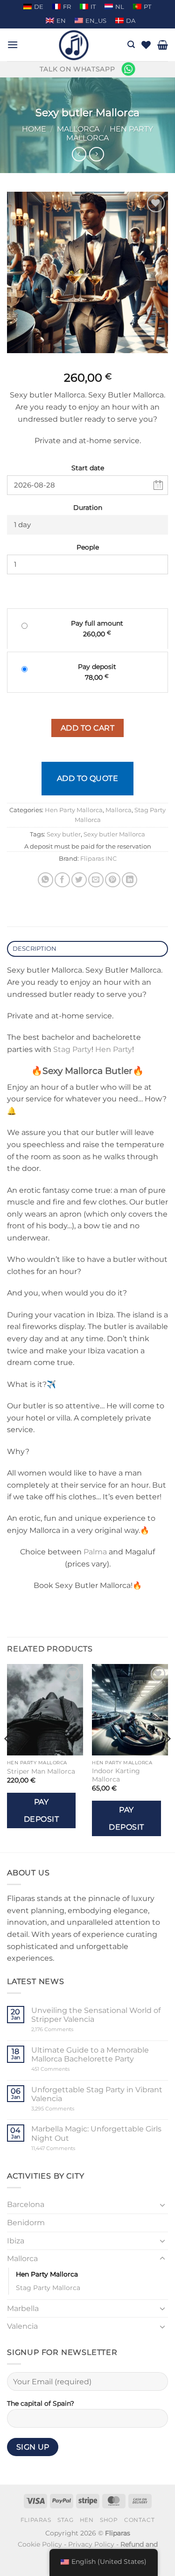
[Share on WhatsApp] (45, 880)
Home (34, 129)
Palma (95, 1552)
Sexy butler (64, 834)
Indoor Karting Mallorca (116, 1775)
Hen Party (114, 1049)
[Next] (168, 1757)
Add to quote (88, 778)
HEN (87, 2520)
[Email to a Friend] (96, 880)
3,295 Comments (70, 2109)
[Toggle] (162, 2205)
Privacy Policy (91, 2544)
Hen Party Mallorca (74, 810)
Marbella (23, 2308)
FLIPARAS (36, 2520)
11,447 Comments (71, 2148)
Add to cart (87, 728)
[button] (13, 45)
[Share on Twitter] (79, 880)
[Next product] (79, 154)
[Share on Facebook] (62, 880)
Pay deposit (41, 1810)
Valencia (22, 2326)
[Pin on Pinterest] (113, 880)
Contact (139, 2520)
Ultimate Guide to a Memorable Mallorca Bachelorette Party (90, 2054)
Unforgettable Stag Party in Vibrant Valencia (97, 2094)
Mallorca (78, 129)
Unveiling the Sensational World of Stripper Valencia (96, 2015)
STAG (65, 2520)
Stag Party (72, 1049)
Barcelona (26, 2204)
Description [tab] (35, 949)
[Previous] (7, 1757)
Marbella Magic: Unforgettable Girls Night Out (96, 2133)
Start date (88, 468)
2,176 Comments (66, 2029)
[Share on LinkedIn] (129, 880)
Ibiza (16, 2241)
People (88, 547)
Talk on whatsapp (77, 69)
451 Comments (66, 2069)
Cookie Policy (40, 2544)
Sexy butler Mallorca (114, 834)
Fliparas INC (98, 859)
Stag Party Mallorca (48, 2288)
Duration (88, 508)
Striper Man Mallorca (41, 1771)
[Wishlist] (146, 45)
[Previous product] (96, 154)
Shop (109, 2520)
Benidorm (26, 2223)
